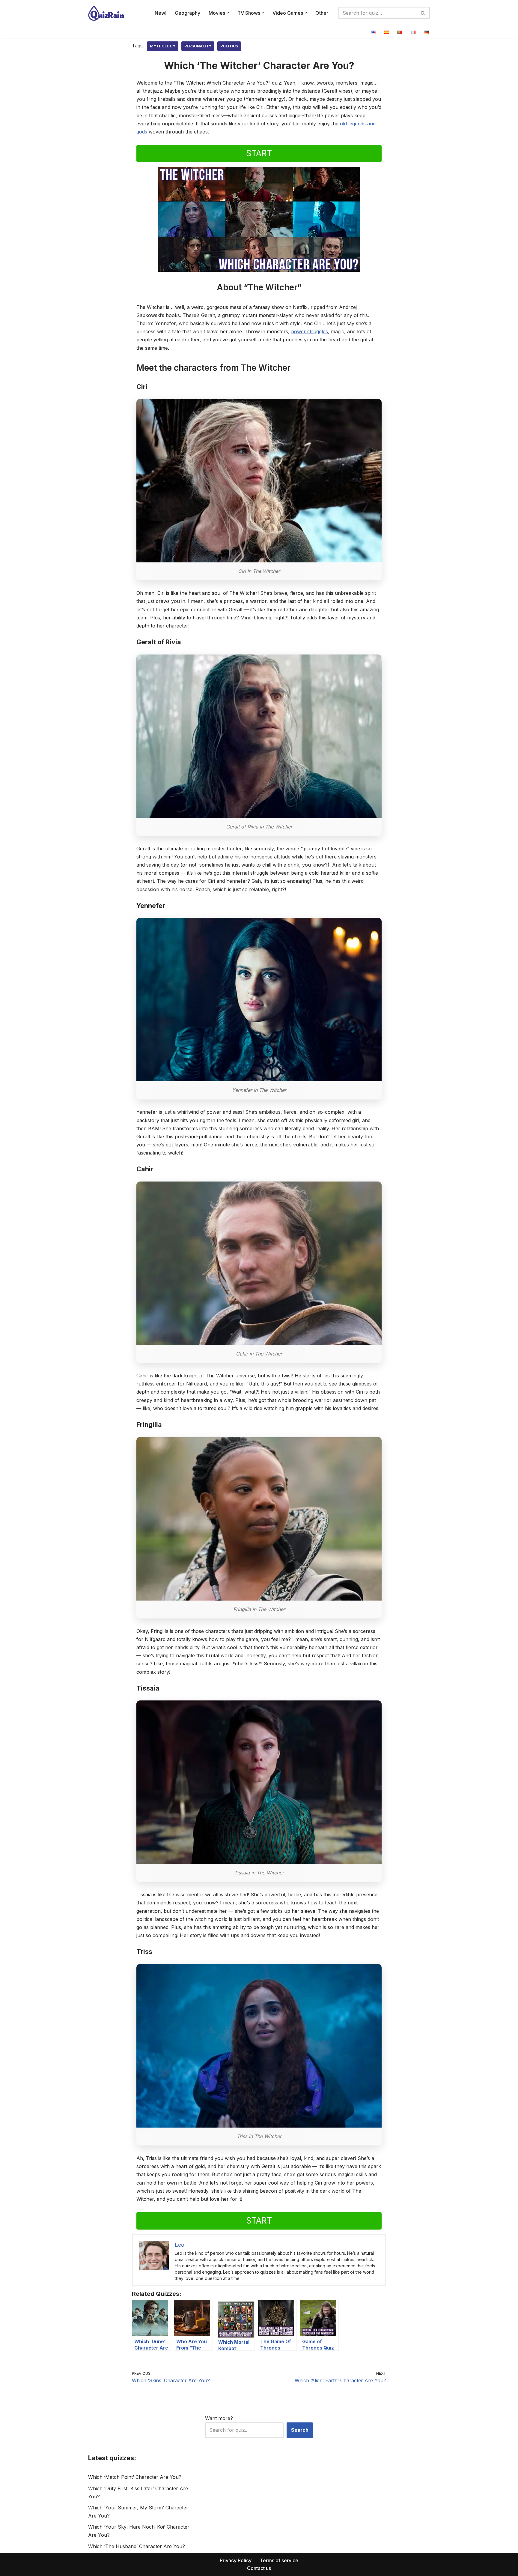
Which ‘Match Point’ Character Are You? (135, 2477)
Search (300, 2430)
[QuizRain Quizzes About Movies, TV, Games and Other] (106, 13)
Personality (198, 46)
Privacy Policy (236, 2560)
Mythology (163, 46)
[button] (228, 13)
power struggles (310, 331)
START (259, 153)
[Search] (423, 13)
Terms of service (279, 2560)
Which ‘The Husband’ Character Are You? (137, 2546)
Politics (229, 46)
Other (322, 13)
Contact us (259, 2568)
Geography (188, 13)
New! (161, 13)
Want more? (219, 2418)
